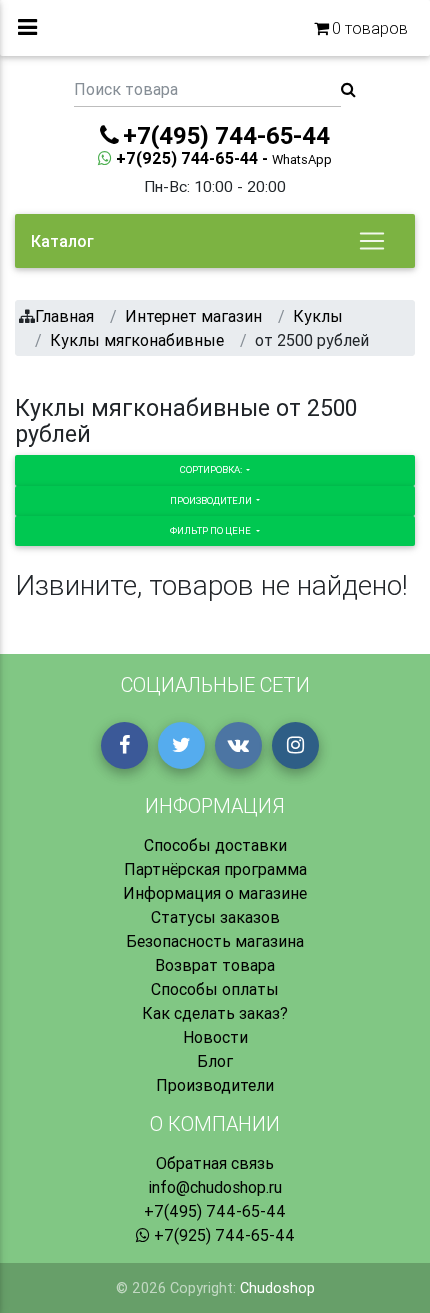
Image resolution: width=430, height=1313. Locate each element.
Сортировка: (212, 469)
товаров (370, 28)
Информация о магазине (215, 893)
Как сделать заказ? (215, 1013)
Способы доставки (215, 845)
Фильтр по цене (211, 530)
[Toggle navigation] (372, 241)
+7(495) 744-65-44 (215, 1211)
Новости (215, 1037)
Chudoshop (277, 1288)
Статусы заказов (215, 917)
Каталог (62, 241)
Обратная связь (215, 1163)
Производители (212, 500)
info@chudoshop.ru (215, 1187)
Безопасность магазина (215, 941)
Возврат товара (215, 965)
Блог (215, 1061)
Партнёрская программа (215, 869)
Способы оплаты (215, 989)
